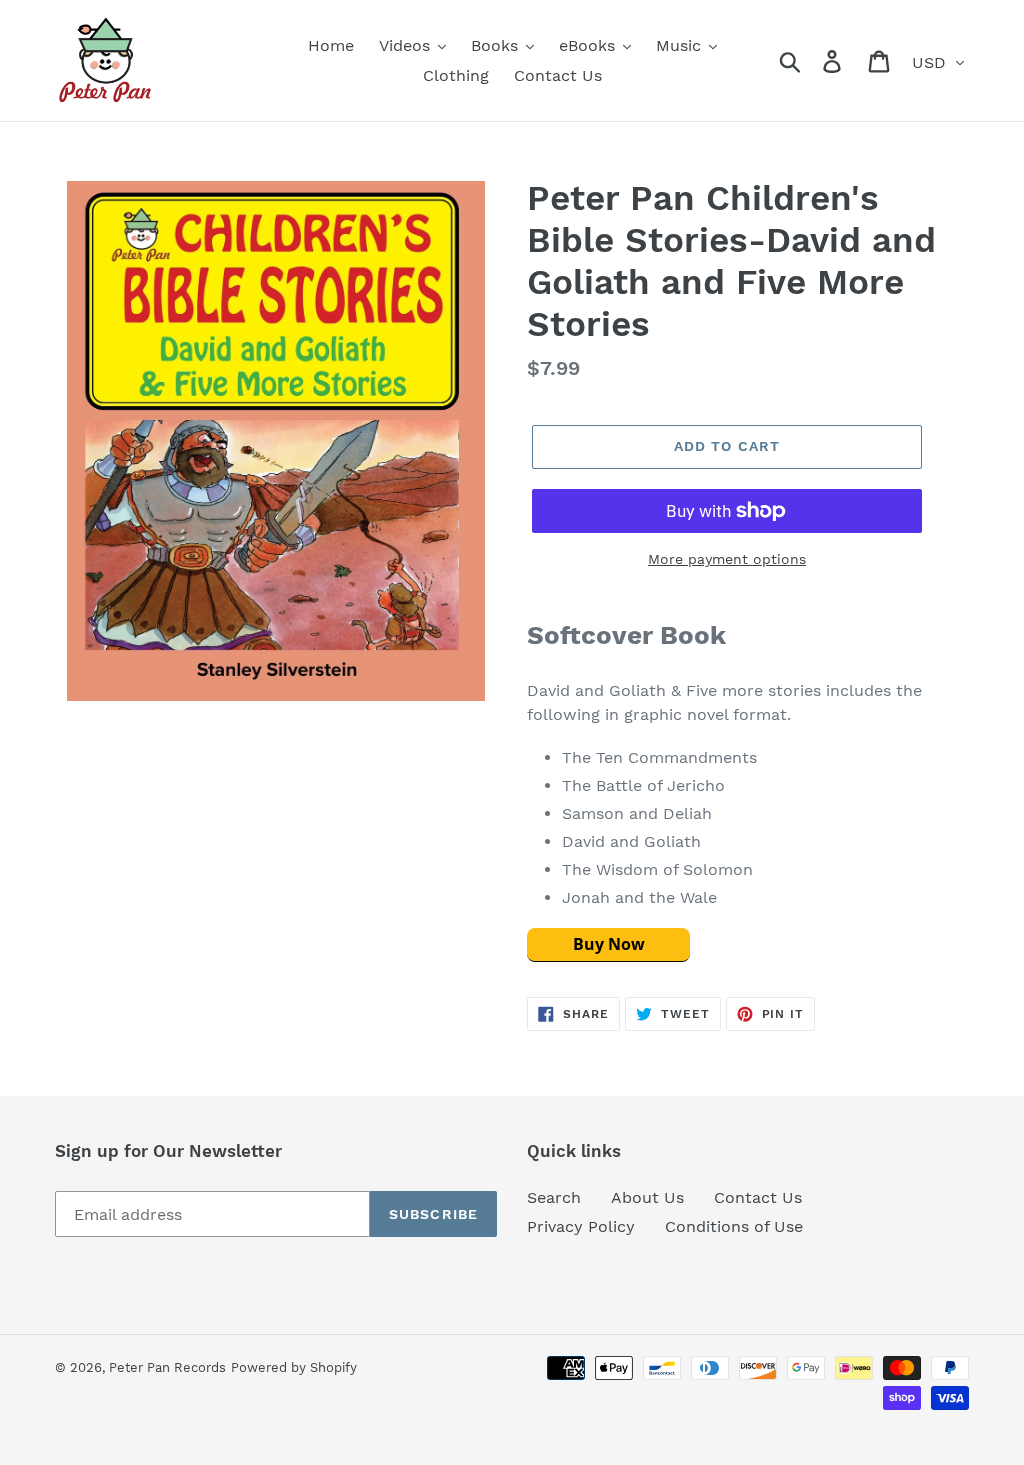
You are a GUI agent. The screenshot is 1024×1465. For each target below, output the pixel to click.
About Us (647, 1197)
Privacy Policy (581, 1226)
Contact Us (758, 1197)
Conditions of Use (734, 1226)
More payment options (727, 559)
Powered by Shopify (294, 1367)
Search (554, 1197)
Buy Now (609, 944)
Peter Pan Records (167, 1367)
